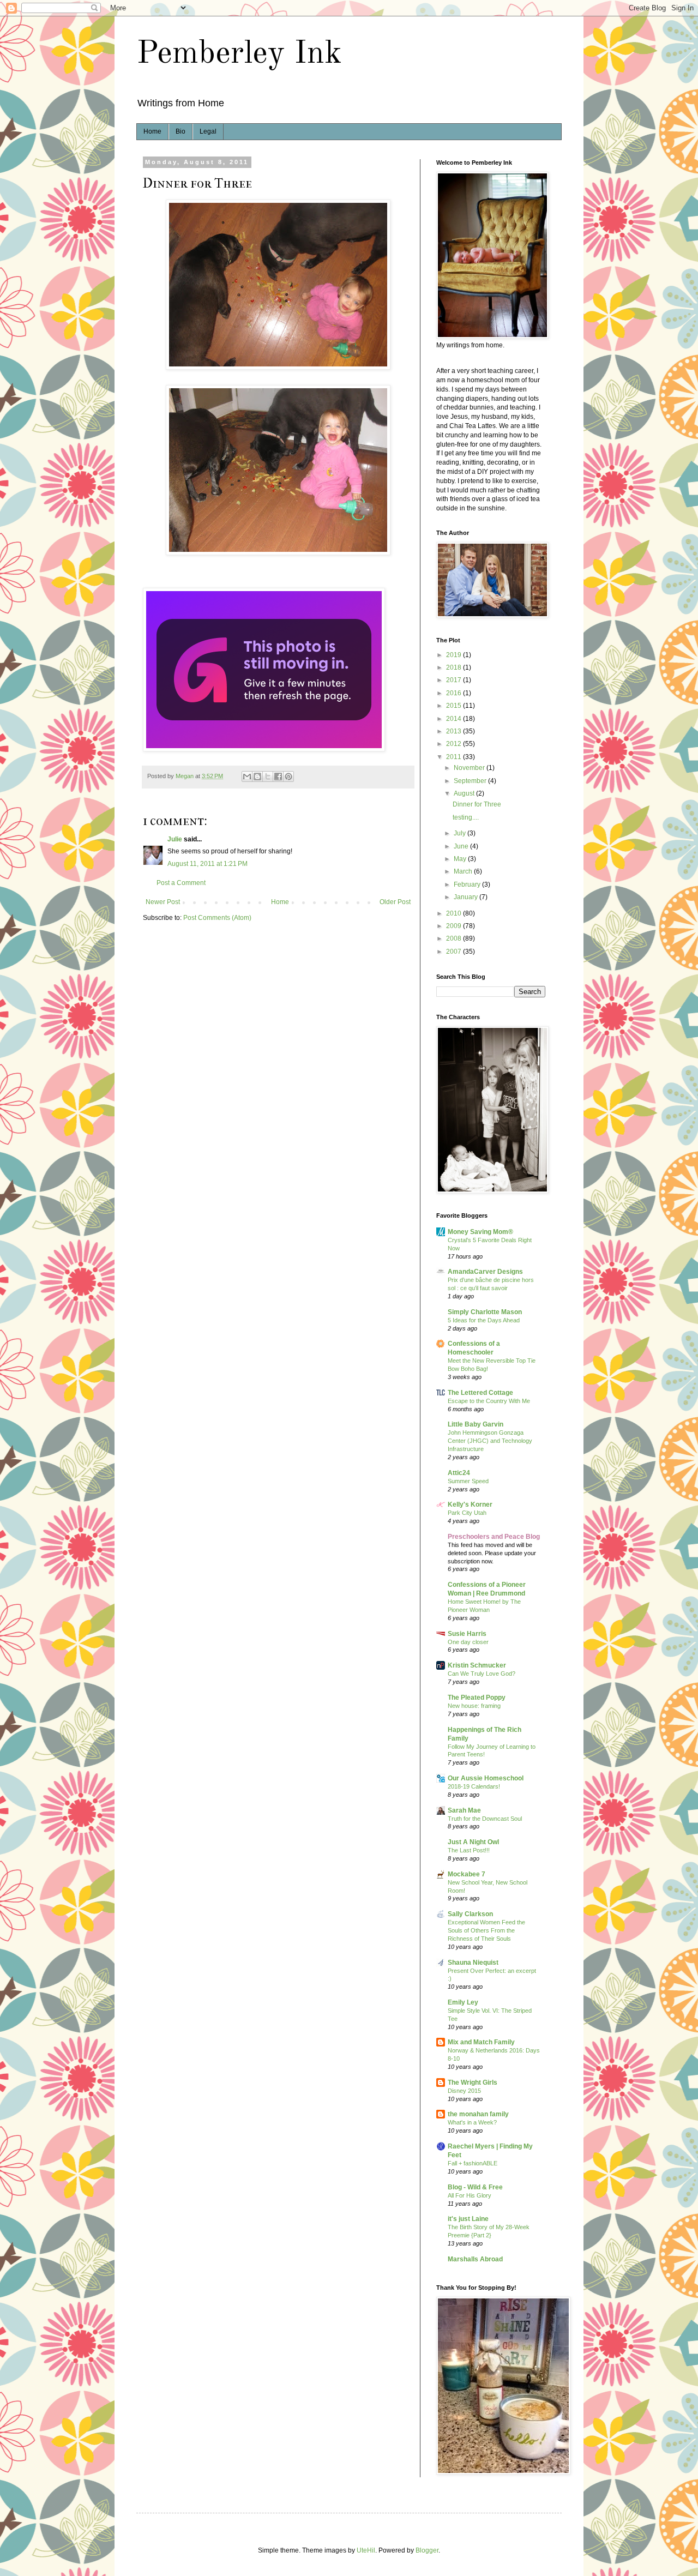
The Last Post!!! (469, 1850)
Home (152, 131)
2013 (455, 731)
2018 (455, 667)
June (462, 846)
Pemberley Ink (239, 54)
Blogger (427, 2550)
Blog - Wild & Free (475, 2187)
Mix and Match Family (481, 2042)
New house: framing (474, 1706)
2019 (455, 655)
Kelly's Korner (470, 1504)
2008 (455, 938)
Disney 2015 (464, 2091)
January (467, 897)
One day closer (468, 1642)
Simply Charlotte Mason (485, 1312)
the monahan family (478, 2114)
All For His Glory (470, 2195)
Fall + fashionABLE (473, 2163)
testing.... (466, 817)
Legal (208, 131)
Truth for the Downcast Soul (485, 1819)
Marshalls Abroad (475, 2259)
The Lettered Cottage (480, 1393)
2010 (455, 913)
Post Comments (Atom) (217, 918)
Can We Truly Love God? (482, 1674)
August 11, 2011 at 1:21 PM (207, 864)
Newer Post (163, 902)
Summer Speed (468, 1481)
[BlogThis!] (257, 777)
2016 (455, 693)
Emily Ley (463, 2002)
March (464, 871)
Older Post (395, 902)
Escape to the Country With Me (489, 1401)
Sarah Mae (464, 1810)
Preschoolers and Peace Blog (494, 1537)
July (461, 833)
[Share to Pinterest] (288, 777)
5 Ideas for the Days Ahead (484, 1320)
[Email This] (247, 777)
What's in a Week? (472, 2122)
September (471, 781)
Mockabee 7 (467, 1874)
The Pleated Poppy (477, 1698)
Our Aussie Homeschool (486, 1778)
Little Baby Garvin (476, 1424)
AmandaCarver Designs (485, 1272)
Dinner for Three (477, 804)
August (465, 793)
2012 (455, 744)
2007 (455, 952)
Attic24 (459, 1473)
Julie (175, 839)
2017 (455, 680)
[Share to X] (268, 777)
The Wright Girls (473, 2083)
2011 (455, 757)
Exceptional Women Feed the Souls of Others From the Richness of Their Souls (486, 1930)
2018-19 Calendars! (474, 1786)
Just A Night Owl (473, 1842)
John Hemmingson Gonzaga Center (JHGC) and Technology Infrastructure (490, 1441)
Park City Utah (467, 1513)
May (461, 859)
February (468, 884)
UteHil (366, 2550)
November (470, 768)
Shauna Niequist (473, 1963)
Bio (180, 131)
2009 (455, 926)
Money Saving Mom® (480, 1232)
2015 (455, 706)
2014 (455, 719)
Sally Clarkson (470, 1914)
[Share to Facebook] (278, 777)
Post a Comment (181, 883)
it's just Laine (468, 2219)
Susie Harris (467, 1634)
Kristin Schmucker (477, 1665)
